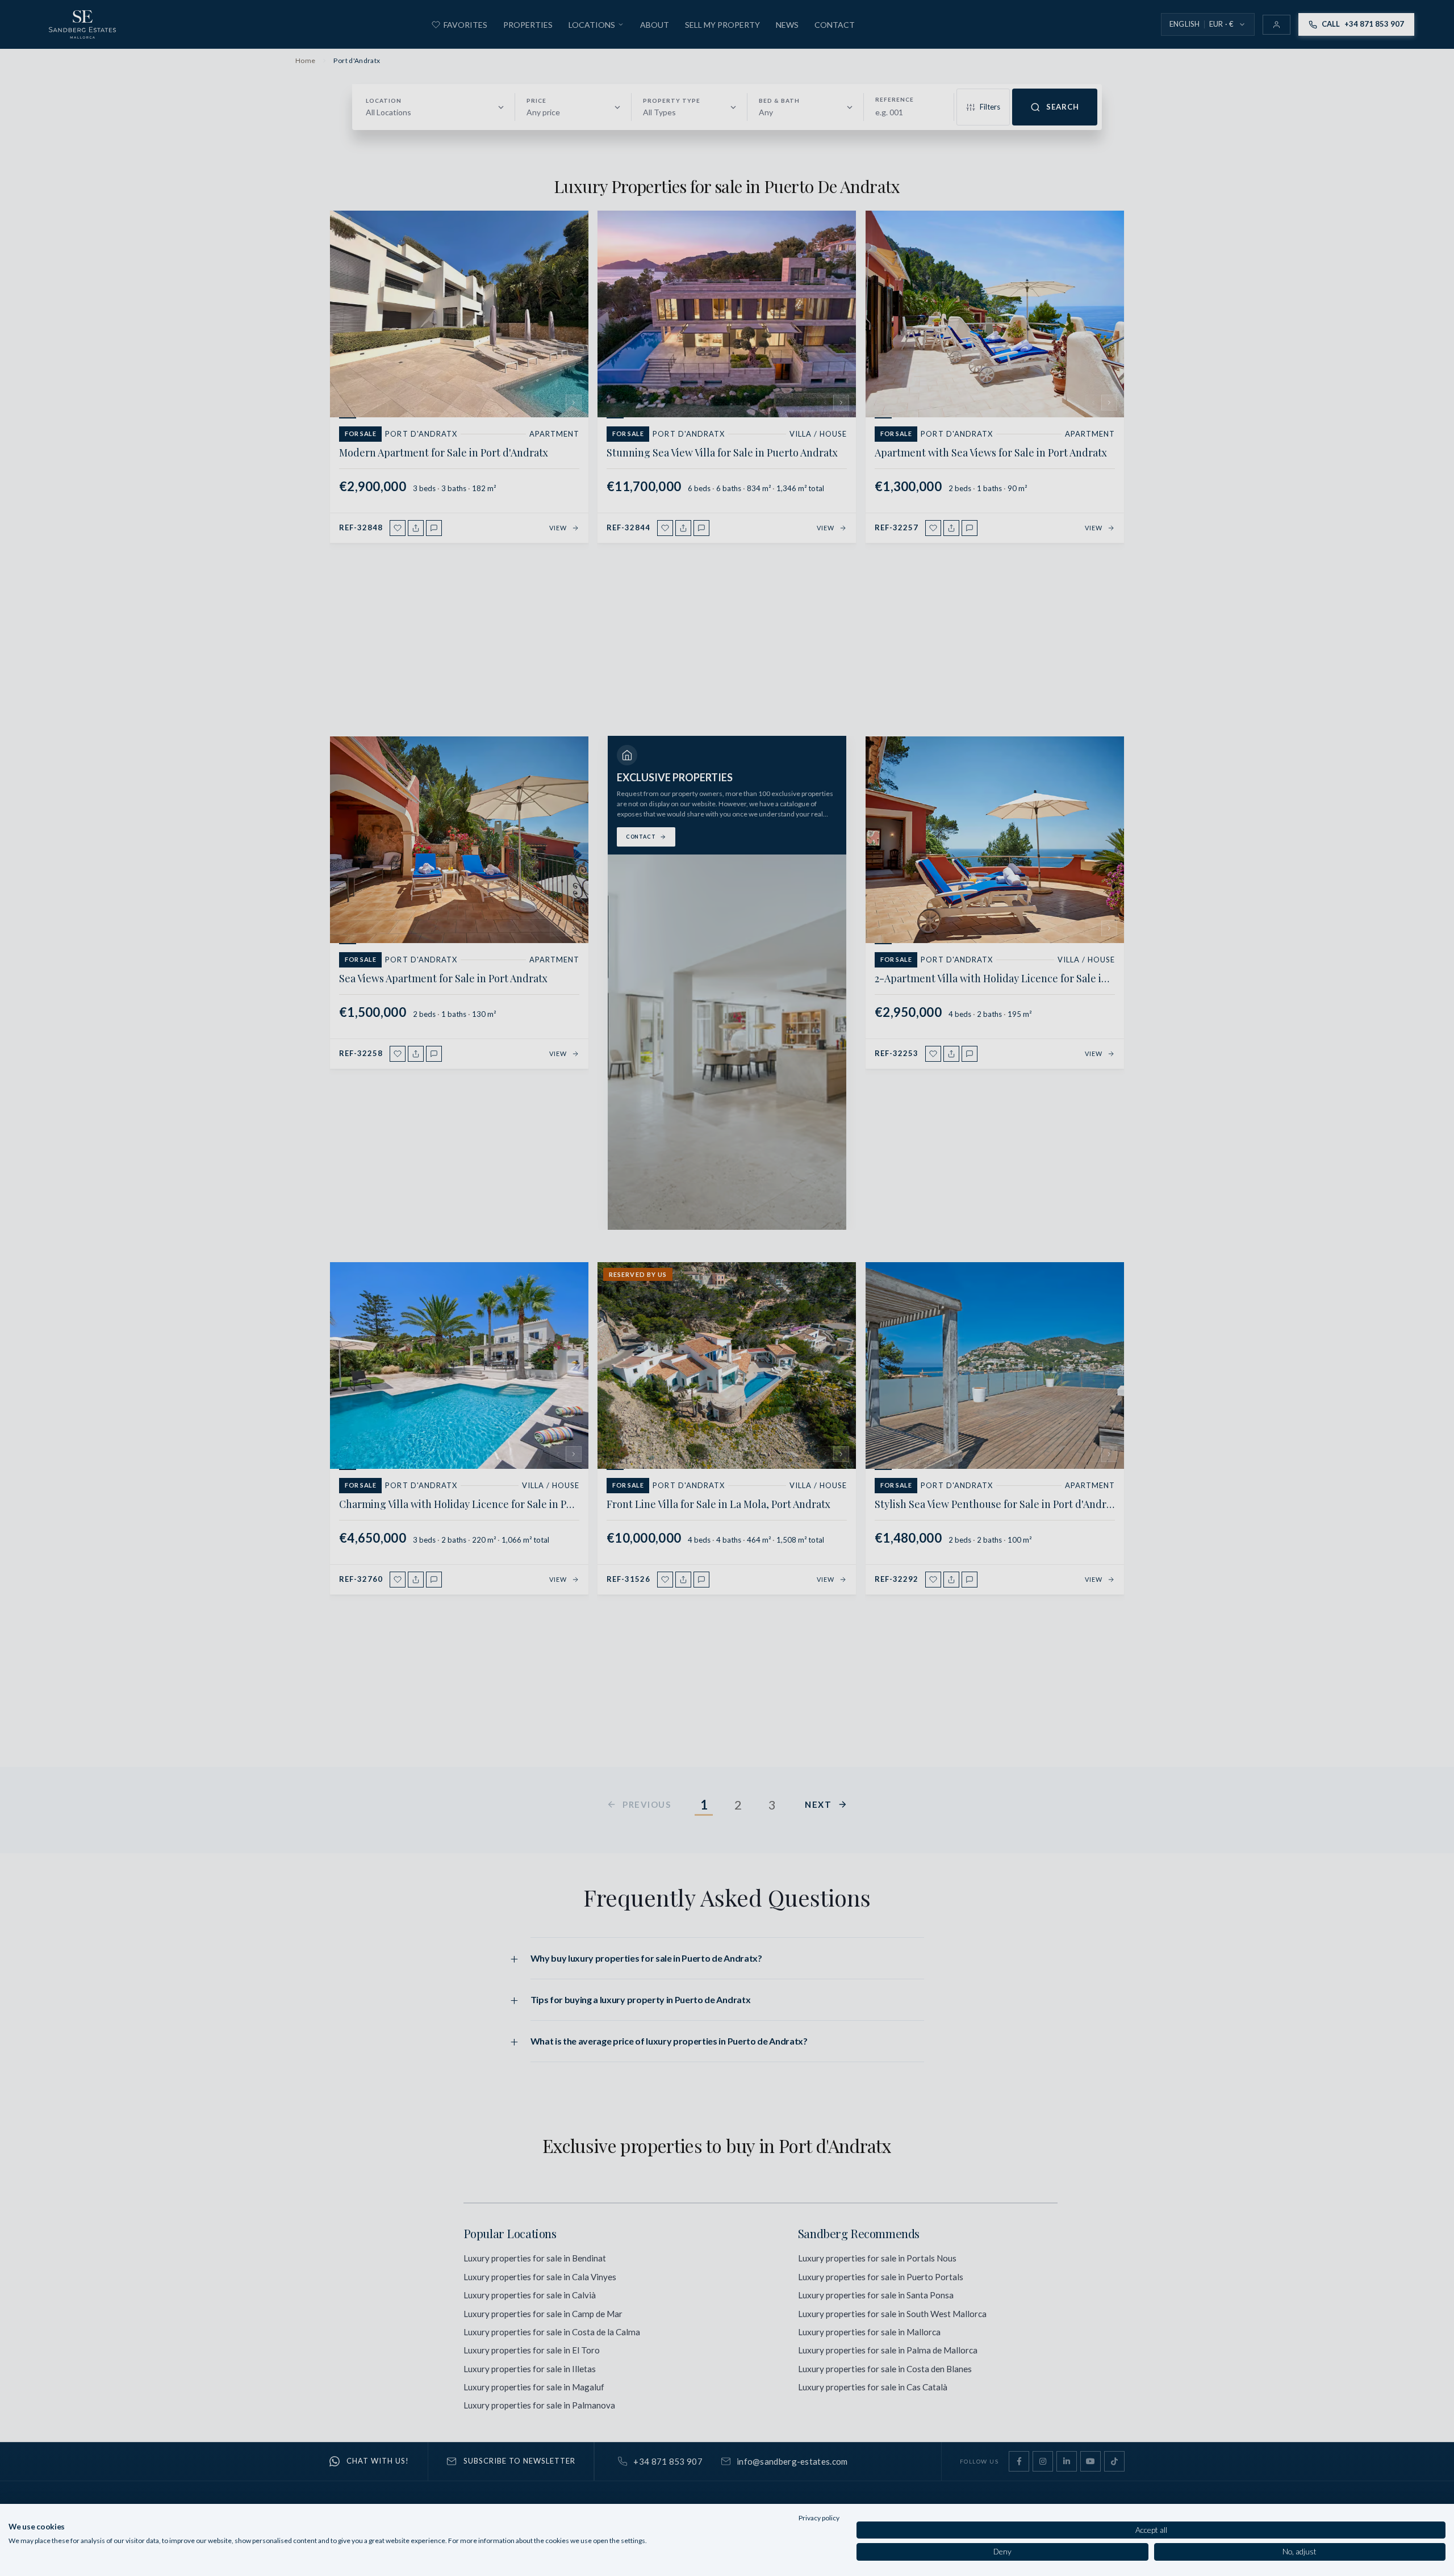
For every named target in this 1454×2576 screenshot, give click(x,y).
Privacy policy (819, 2518)
